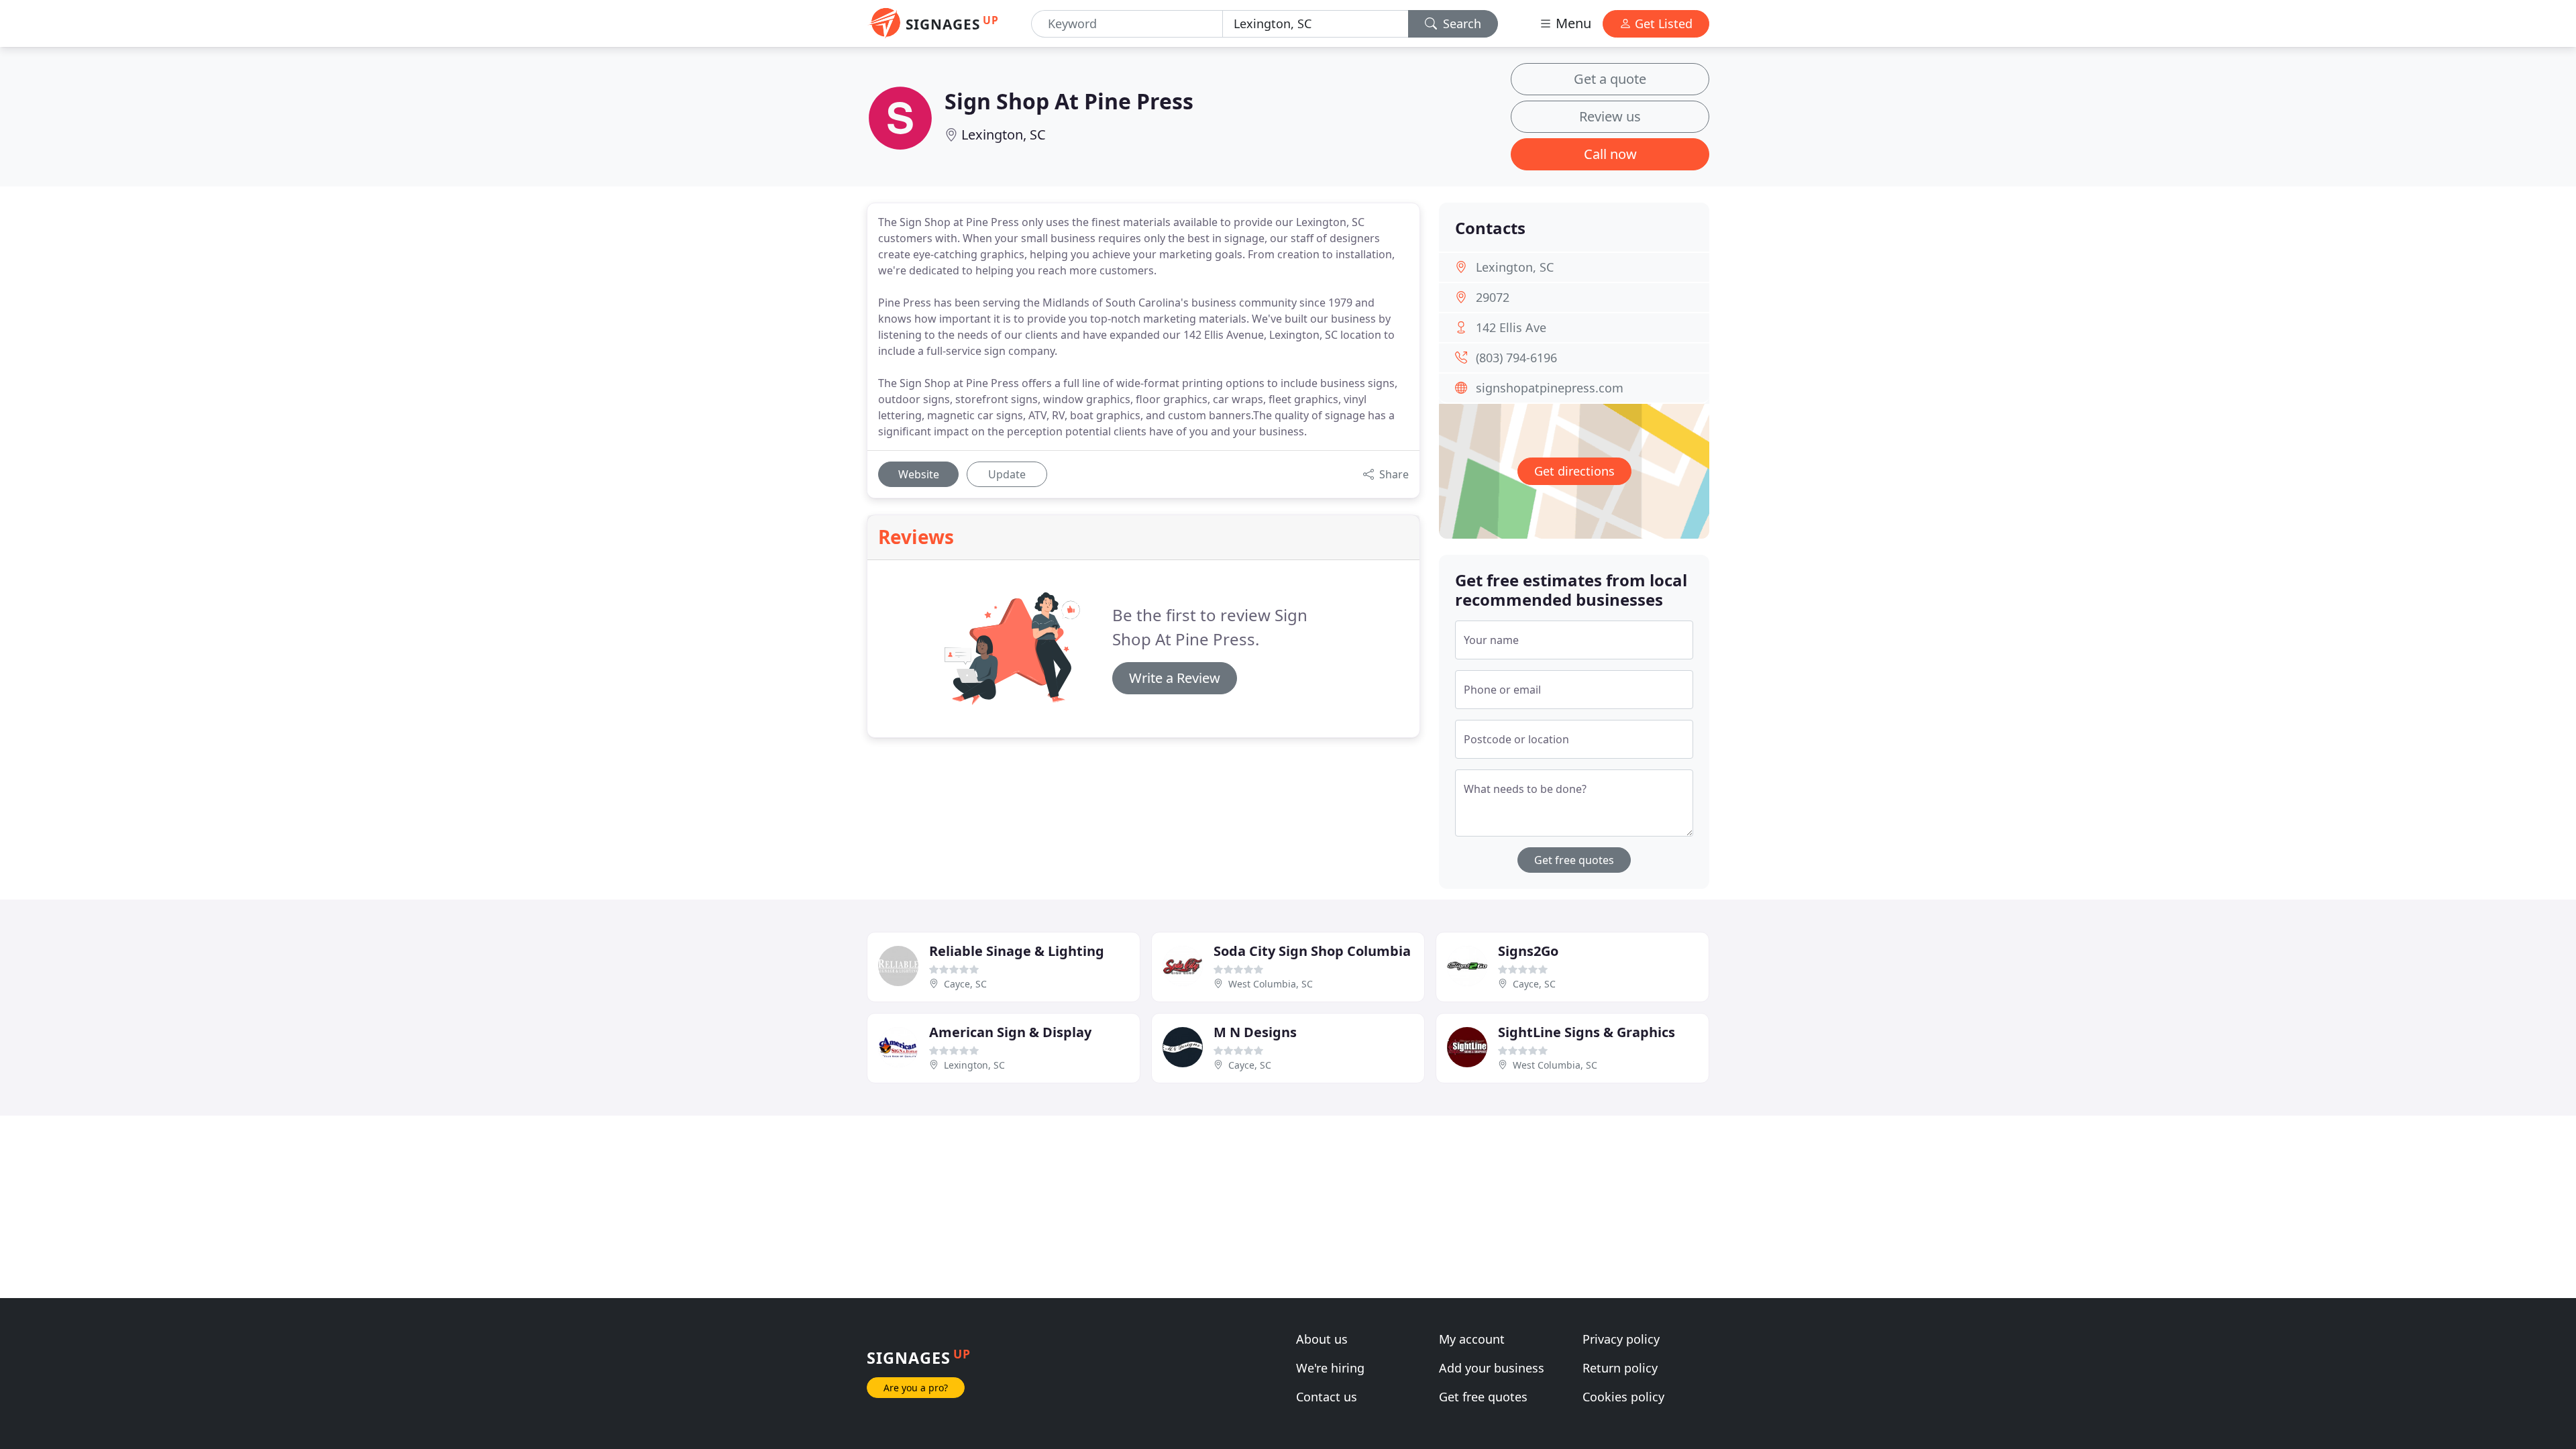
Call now (1610, 154)
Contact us (1327, 1397)
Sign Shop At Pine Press (1069, 101)
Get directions (1574, 471)
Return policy (1620, 1368)
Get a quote (1610, 79)
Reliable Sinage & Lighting (1017, 951)
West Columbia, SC (1271, 984)
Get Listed (1662, 23)
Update (1007, 474)
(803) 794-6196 (1516, 358)
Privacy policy (1621, 1339)
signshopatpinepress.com (1550, 388)
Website (919, 474)
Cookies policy (1623, 1397)
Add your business (1492, 1368)
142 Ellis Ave (1511, 327)
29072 (1493, 297)
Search (1460, 23)
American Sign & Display (1010, 1032)
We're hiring (1330, 1368)
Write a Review (1175, 678)
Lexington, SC (1004, 135)
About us (1322, 1339)
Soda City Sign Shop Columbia (1312, 951)
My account (1472, 1339)
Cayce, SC (965, 984)
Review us (1610, 116)
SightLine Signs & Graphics (1587, 1032)
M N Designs (1255, 1032)
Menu (1572, 23)
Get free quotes (1574, 860)
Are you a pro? (916, 1388)
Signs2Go (1528, 951)
